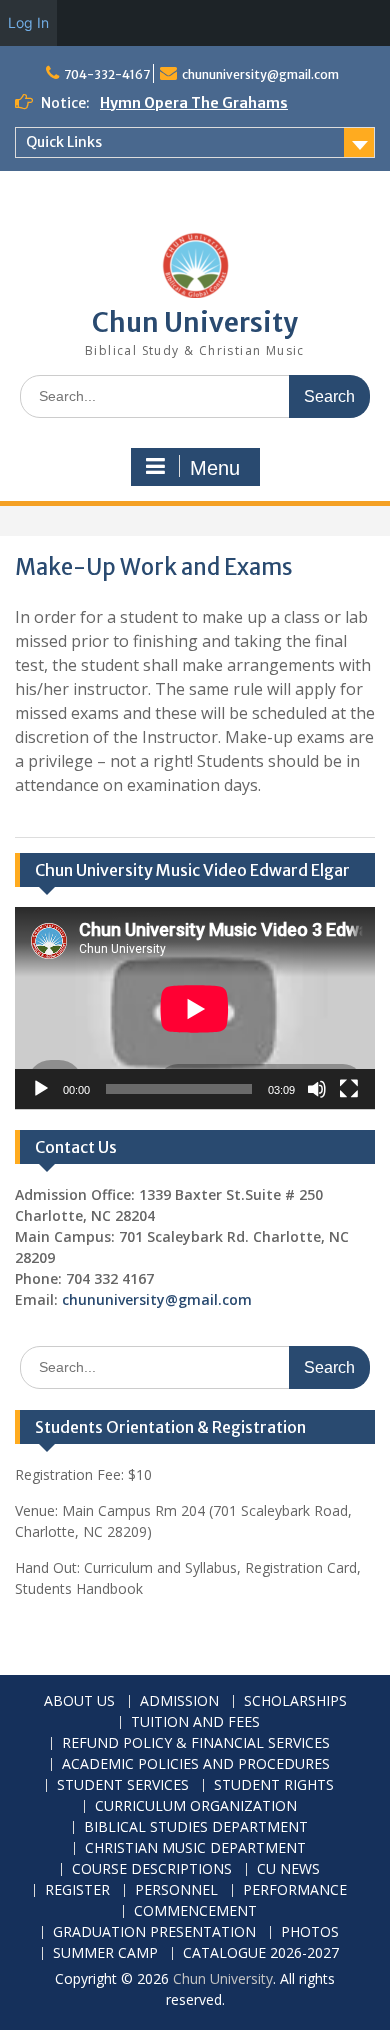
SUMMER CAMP (105, 1953)
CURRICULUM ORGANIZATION (196, 1806)
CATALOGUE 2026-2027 (261, 1953)
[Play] (41, 1089)
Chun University (195, 322)
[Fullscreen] (349, 1089)
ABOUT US (79, 1701)
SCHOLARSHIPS (295, 1701)
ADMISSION (179, 1701)
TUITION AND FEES (195, 1722)
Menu (215, 468)
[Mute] (317, 1089)
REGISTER (77, 1890)
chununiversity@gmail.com (260, 74)
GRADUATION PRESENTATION (154, 1932)
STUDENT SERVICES (123, 1785)
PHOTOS (310, 1932)
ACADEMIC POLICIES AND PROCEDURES (196, 1764)
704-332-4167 (107, 74)
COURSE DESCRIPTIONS (152, 1869)
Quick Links (64, 142)
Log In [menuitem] (28, 22)
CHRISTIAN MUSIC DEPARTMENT (195, 1848)
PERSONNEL (176, 1890)
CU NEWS (288, 1869)
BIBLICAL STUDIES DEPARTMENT (196, 1827)
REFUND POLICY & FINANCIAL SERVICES (196, 1743)
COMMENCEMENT (195, 1911)
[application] (195, 1008)
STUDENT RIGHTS (274, 1785)
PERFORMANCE (295, 1890)
